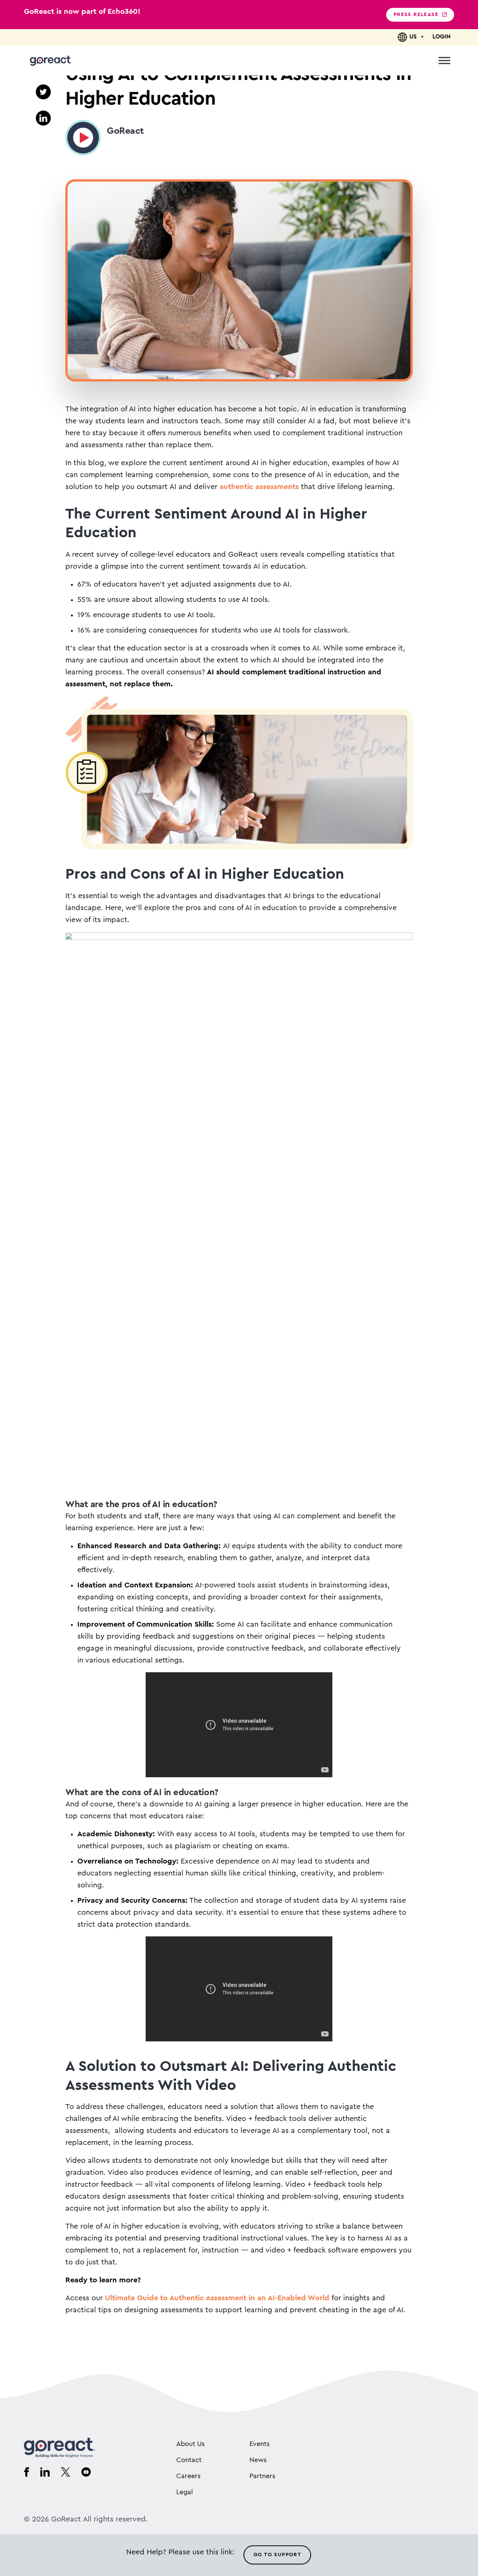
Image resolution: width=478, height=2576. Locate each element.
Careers (188, 2476)
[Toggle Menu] (444, 60)
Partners (262, 2476)
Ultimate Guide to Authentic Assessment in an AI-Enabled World (217, 2298)
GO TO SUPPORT (277, 2555)
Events (260, 2444)
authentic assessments (259, 487)
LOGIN (441, 37)
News (258, 2460)
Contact (189, 2460)
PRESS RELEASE (416, 15)
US (413, 37)
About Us (190, 2444)
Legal (184, 2492)
